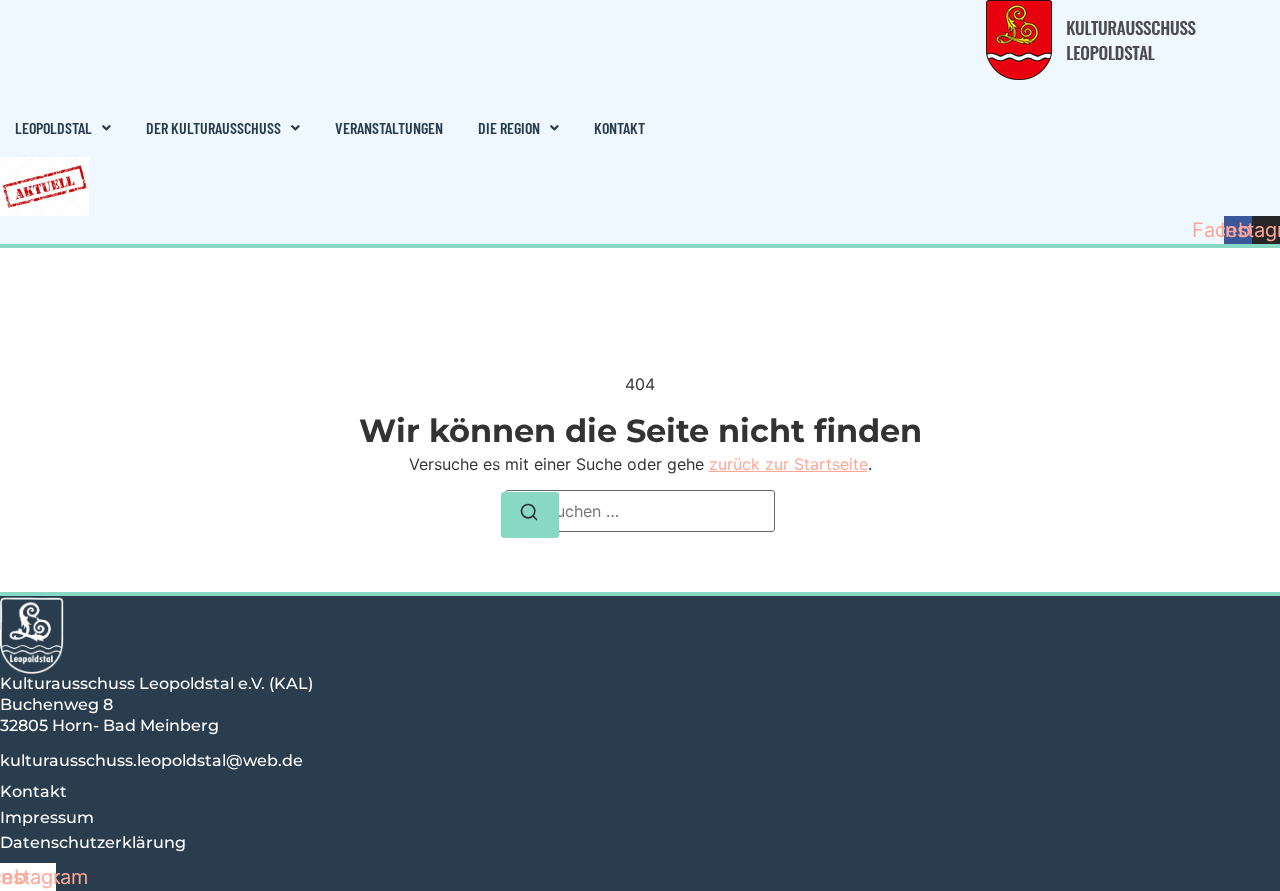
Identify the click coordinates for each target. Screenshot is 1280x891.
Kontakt (619, 127)
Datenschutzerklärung (93, 842)
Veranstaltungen (389, 127)
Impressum (47, 817)
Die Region (509, 127)
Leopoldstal (53, 127)
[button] (63, 128)
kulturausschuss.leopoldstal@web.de (151, 760)
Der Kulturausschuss (213, 127)
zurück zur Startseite (788, 464)
